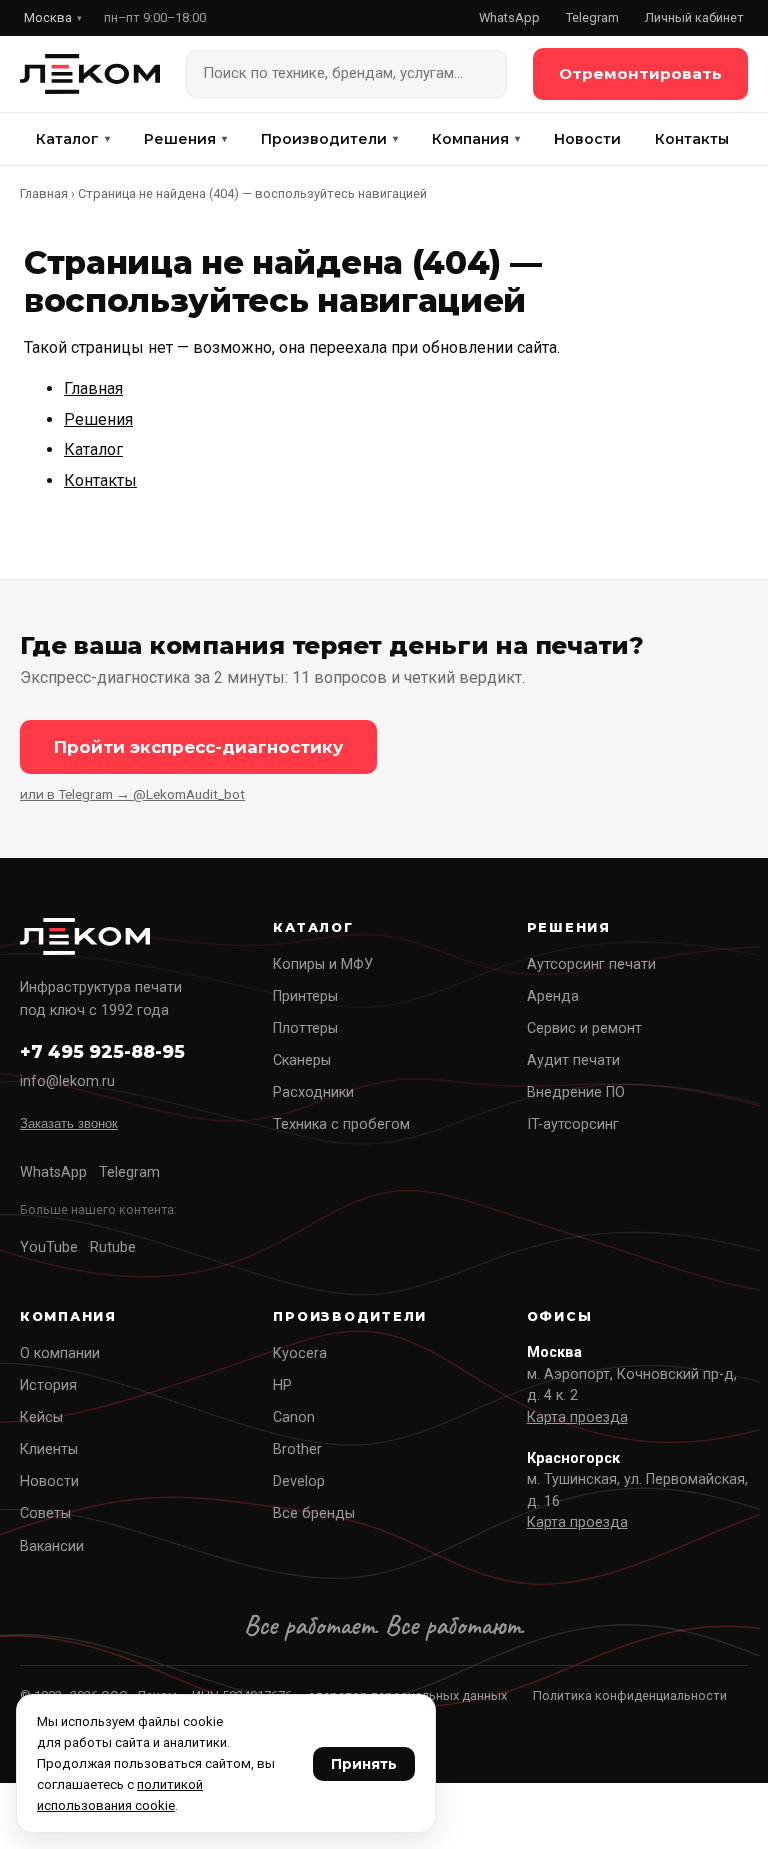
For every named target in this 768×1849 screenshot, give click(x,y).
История (48, 1385)
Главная (44, 193)
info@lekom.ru (67, 1081)
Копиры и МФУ (323, 964)
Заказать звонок (69, 1123)
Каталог (73, 139)
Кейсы (41, 1417)
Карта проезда (577, 1417)
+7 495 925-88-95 (102, 1051)
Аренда (553, 996)
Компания (476, 139)
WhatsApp (509, 17)
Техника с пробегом (341, 1124)
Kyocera (300, 1353)
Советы (45, 1513)
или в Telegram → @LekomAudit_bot (132, 794)
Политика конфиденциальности (630, 1695)
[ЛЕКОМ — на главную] (90, 74)
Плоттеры (305, 1028)
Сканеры (302, 1060)
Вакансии (52, 1546)
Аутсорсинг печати (591, 964)
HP (282, 1385)
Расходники (313, 1092)
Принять (364, 1764)
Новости (587, 139)
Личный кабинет (694, 17)
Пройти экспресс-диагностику (198, 747)
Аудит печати (573, 1060)
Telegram (592, 17)
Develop (299, 1481)
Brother (297, 1449)
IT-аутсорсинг (573, 1124)
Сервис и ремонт (584, 1028)
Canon (294, 1417)
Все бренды (314, 1513)
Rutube (113, 1247)
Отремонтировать (640, 73)
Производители (329, 139)
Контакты (692, 139)
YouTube (49, 1247)
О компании (60, 1353)
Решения (185, 139)
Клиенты (49, 1449)
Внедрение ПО (576, 1092)
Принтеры (305, 996)
